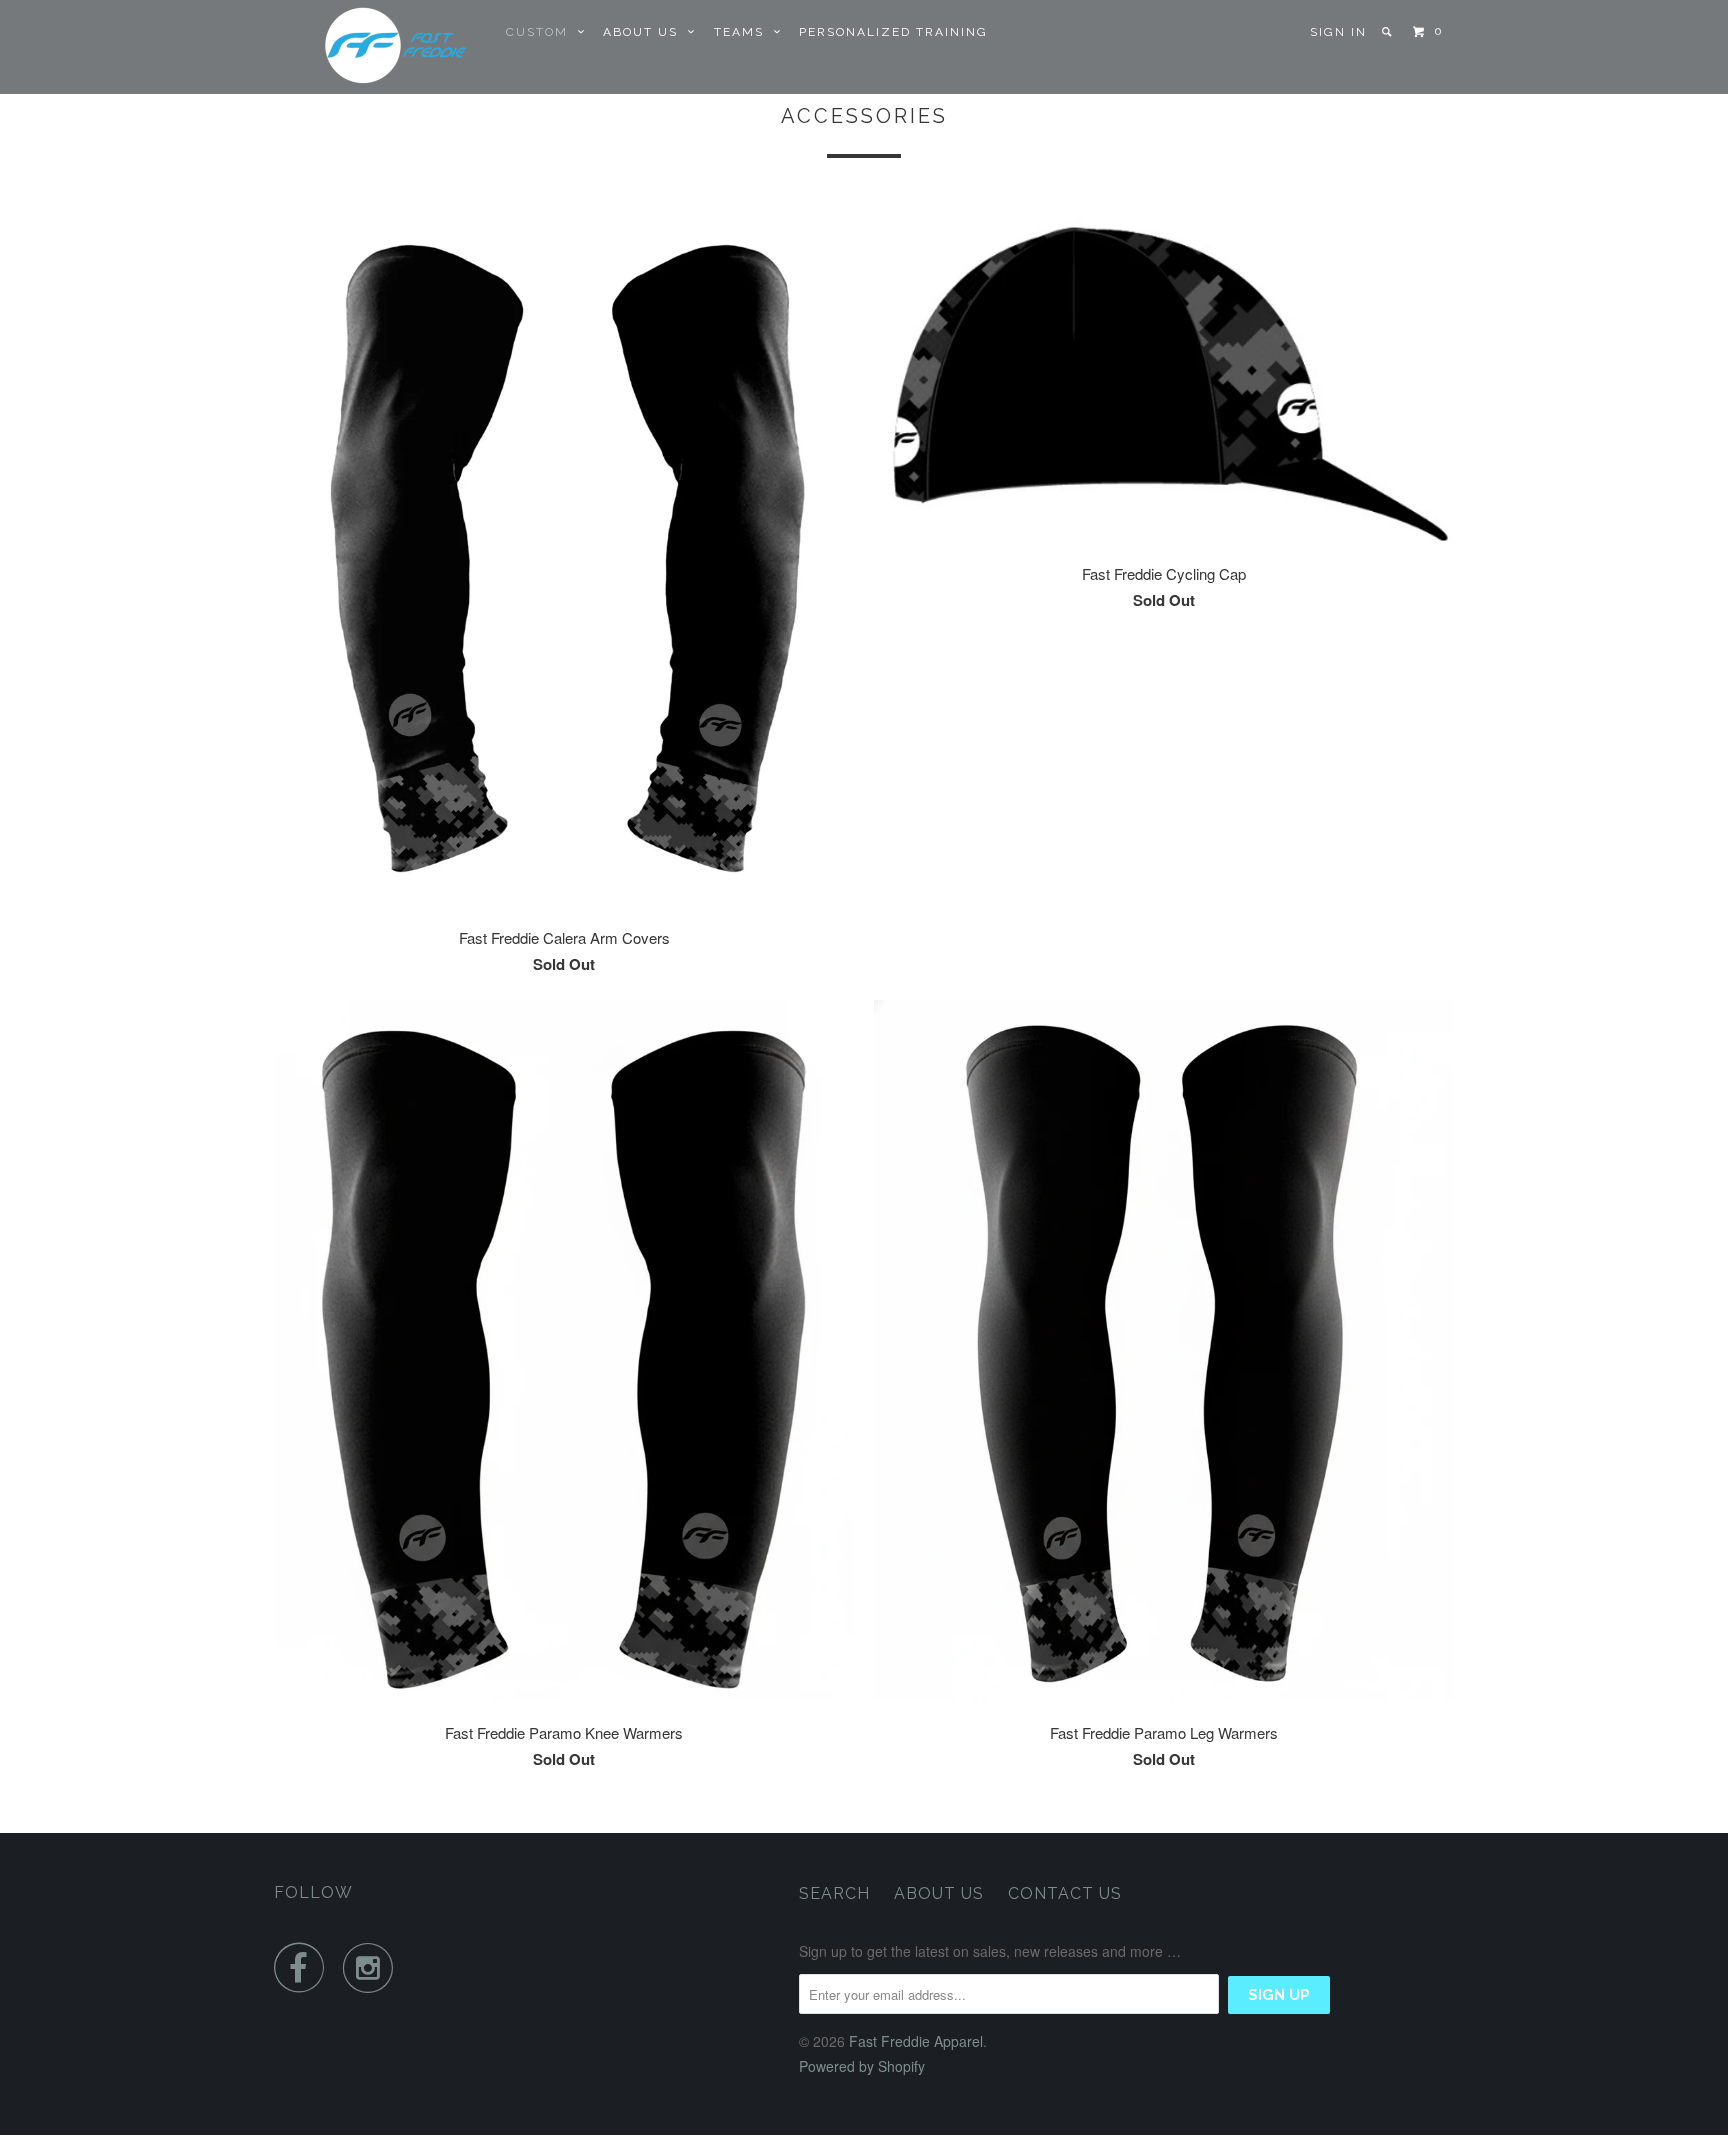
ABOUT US (645, 32)
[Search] (1388, 32)
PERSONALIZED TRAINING (893, 32)
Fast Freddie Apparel (916, 2041)
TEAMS (744, 32)
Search (834, 1893)
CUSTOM (542, 32)
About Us (939, 1893)
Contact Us (1065, 1893)
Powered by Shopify (862, 2066)
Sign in (1338, 32)
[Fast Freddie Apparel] (376, 47)
